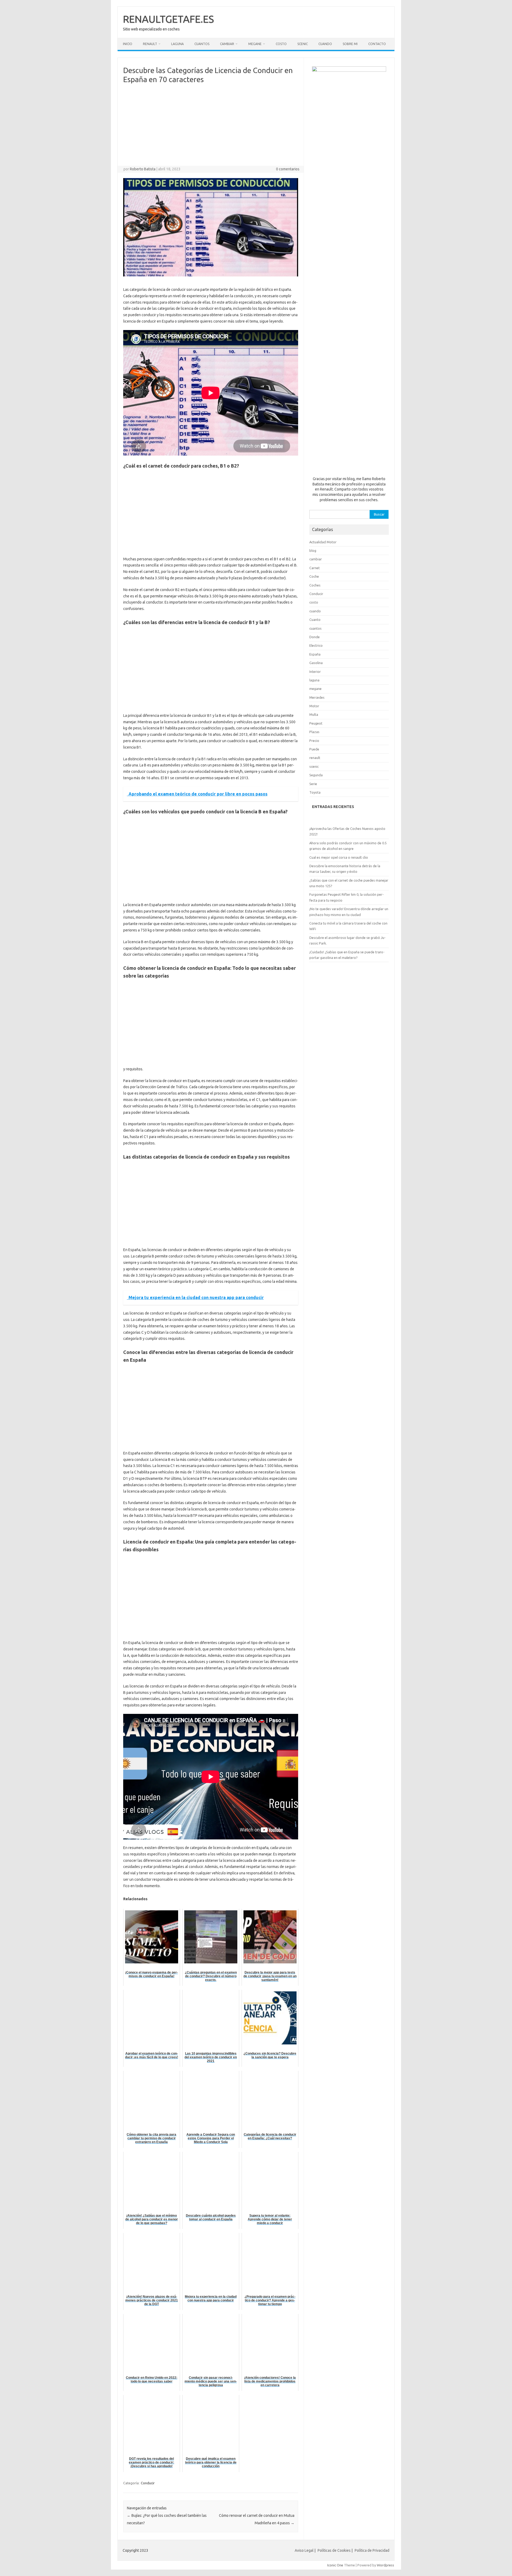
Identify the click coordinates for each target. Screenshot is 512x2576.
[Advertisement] (211, 126)
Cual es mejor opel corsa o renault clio (339, 857)
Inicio (128, 44)
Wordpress (385, 2565)
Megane (255, 44)
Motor (314, 706)
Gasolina (316, 663)
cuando (315, 611)
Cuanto (315, 620)
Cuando (325, 44)
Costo (281, 44)
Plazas (314, 732)
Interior (315, 672)
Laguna (177, 44)
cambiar (316, 559)
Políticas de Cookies (334, 2550)
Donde (315, 637)
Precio (314, 741)
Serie (313, 784)
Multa (314, 714)
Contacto (377, 44)
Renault (150, 44)
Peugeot (316, 723)
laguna (314, 680)
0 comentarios (288, 169)
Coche (314, 576)
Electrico (316, 645)
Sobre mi (350, 44)
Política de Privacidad (372, 2550)
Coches (315, 585)
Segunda (316, 775)
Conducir (148, 2483)
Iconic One (335, 2565)
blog (313, 550)
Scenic (303, 44)
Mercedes (317, 697)
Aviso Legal (304, 2550)
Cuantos (202, 44)
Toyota (315, 792)
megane (315, 689)
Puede (314, 749)
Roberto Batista (143, 169)
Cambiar (227, 44)
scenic (314, 766)
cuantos (315, 628)
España (315, 654)
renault (315, 758)
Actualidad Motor (323, 542)
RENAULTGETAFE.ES (168, 19)
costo (314, 602)
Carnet (315, 568)
